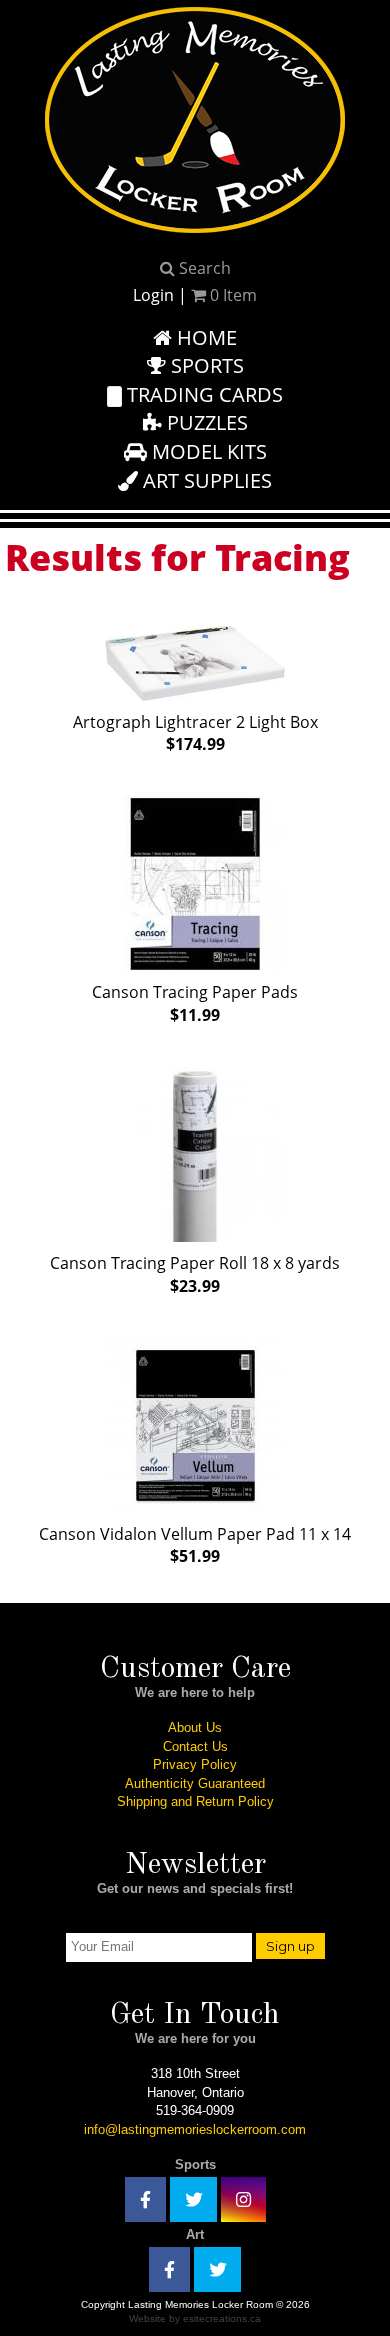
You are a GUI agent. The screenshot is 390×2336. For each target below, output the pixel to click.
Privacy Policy (195, 1764)
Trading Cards (202, 394)
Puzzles (205, 422)
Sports (205, 365)
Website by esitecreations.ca (195, 2318)
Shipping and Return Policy (195, 1801)
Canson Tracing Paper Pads (195, 1003)
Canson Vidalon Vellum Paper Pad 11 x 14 (195, 1545)
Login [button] (153, 295)
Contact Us (195, 1746)
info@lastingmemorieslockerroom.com (195, 2129)
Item (233, 295)
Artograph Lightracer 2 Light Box (195, 733)
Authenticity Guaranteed (195, 1783)
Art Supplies (205, 480)
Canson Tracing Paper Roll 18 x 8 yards (195, 1274)
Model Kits (207, 451)
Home (204, 337)
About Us (195, 1727)
